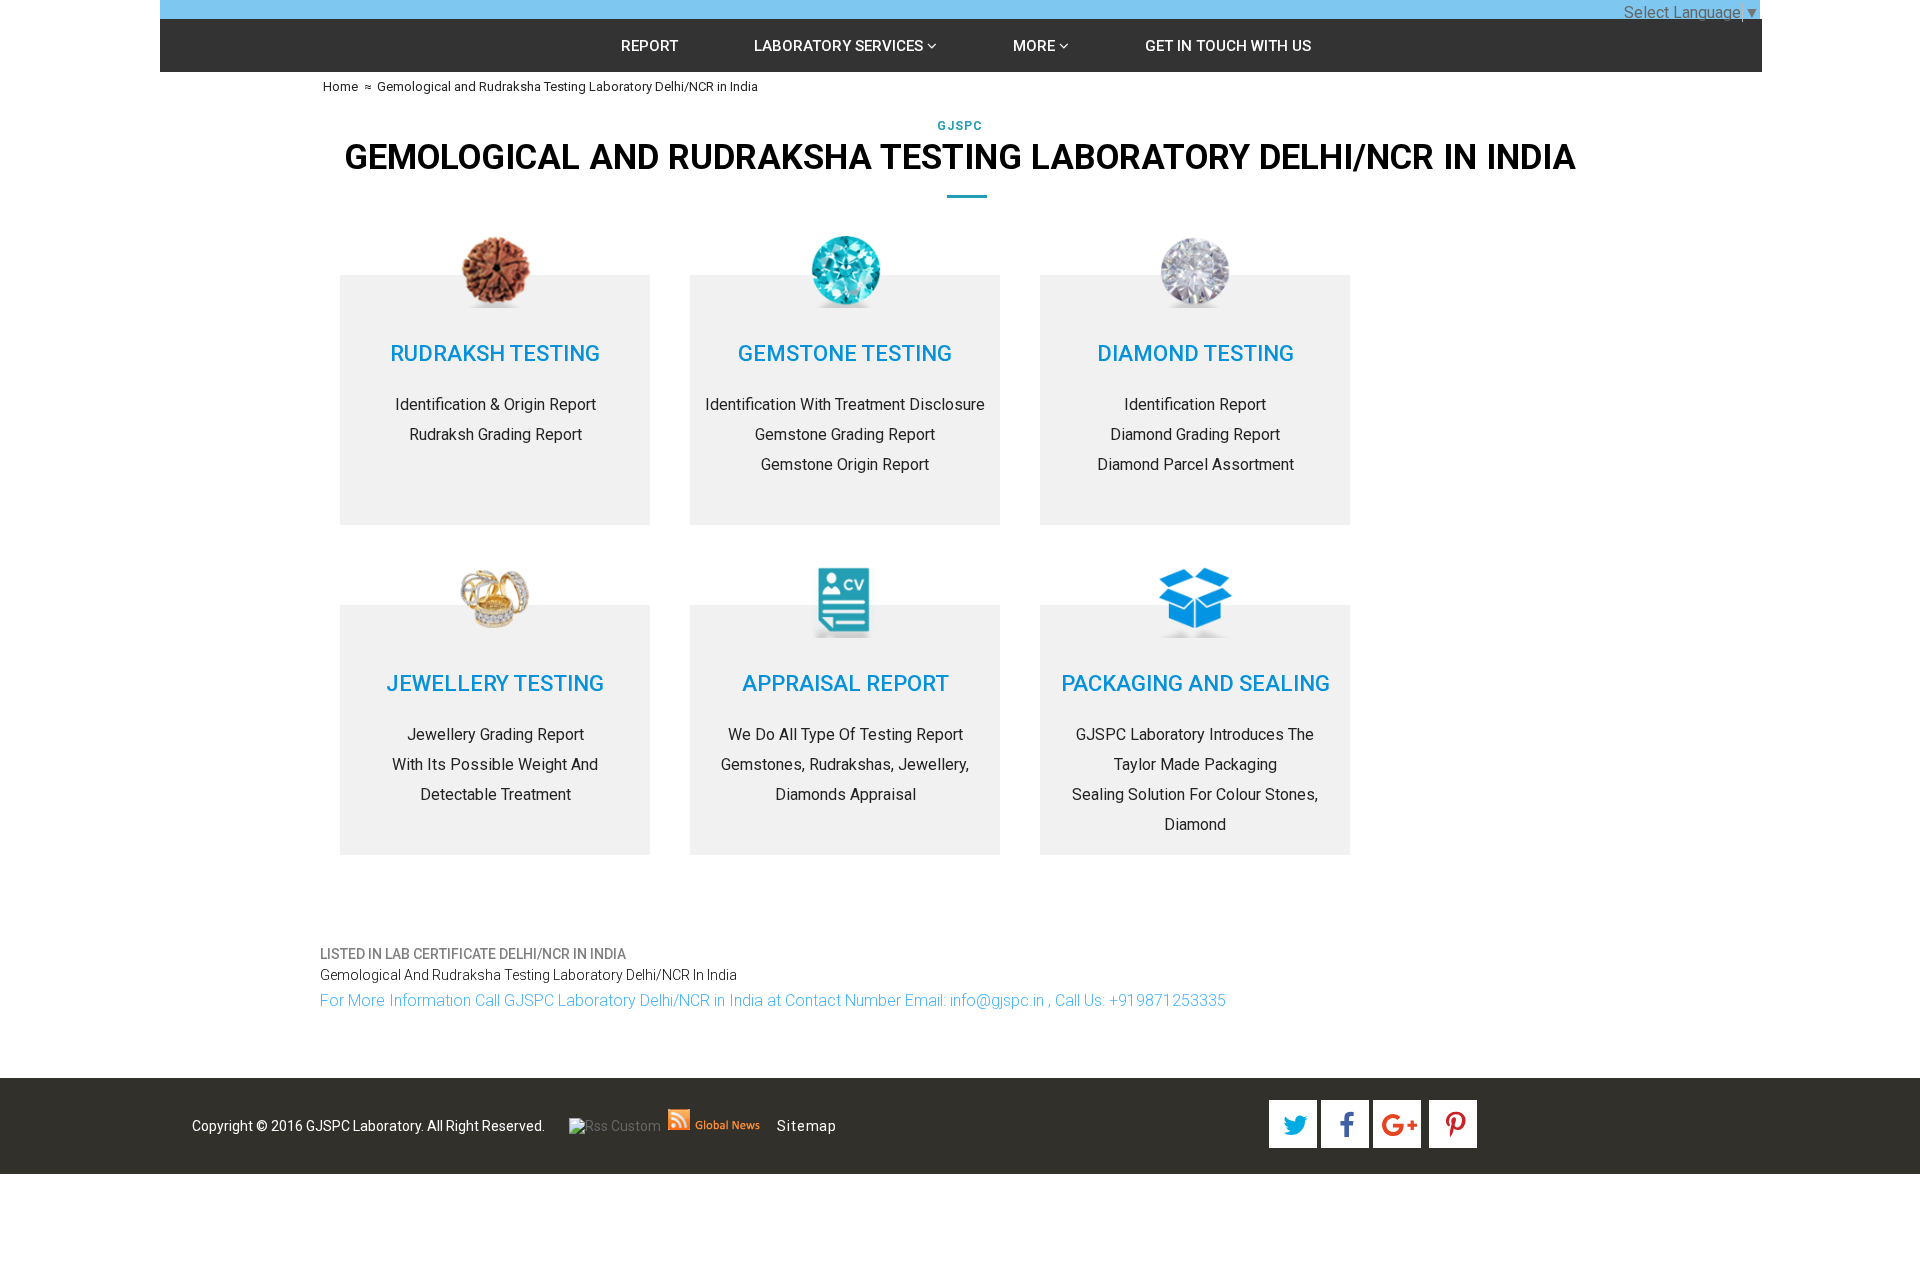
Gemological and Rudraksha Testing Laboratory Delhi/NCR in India (567, 86)
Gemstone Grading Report (845, 434)
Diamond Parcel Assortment (1195, 464)
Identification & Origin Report (495, 404)
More (1036, 46)
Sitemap (807, 1126)
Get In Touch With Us (1228, 46)
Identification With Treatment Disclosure (845, 404)
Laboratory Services (840, 46)
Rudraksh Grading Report (495, 434)
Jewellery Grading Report (495, 734)
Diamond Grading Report (1195, 434)
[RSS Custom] (615, 1126)
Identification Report (1195, 404)
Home (339, 86)
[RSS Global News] (714, 1126)
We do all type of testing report (845, 734)
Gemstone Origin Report (845, 464)
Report (649, 46)
